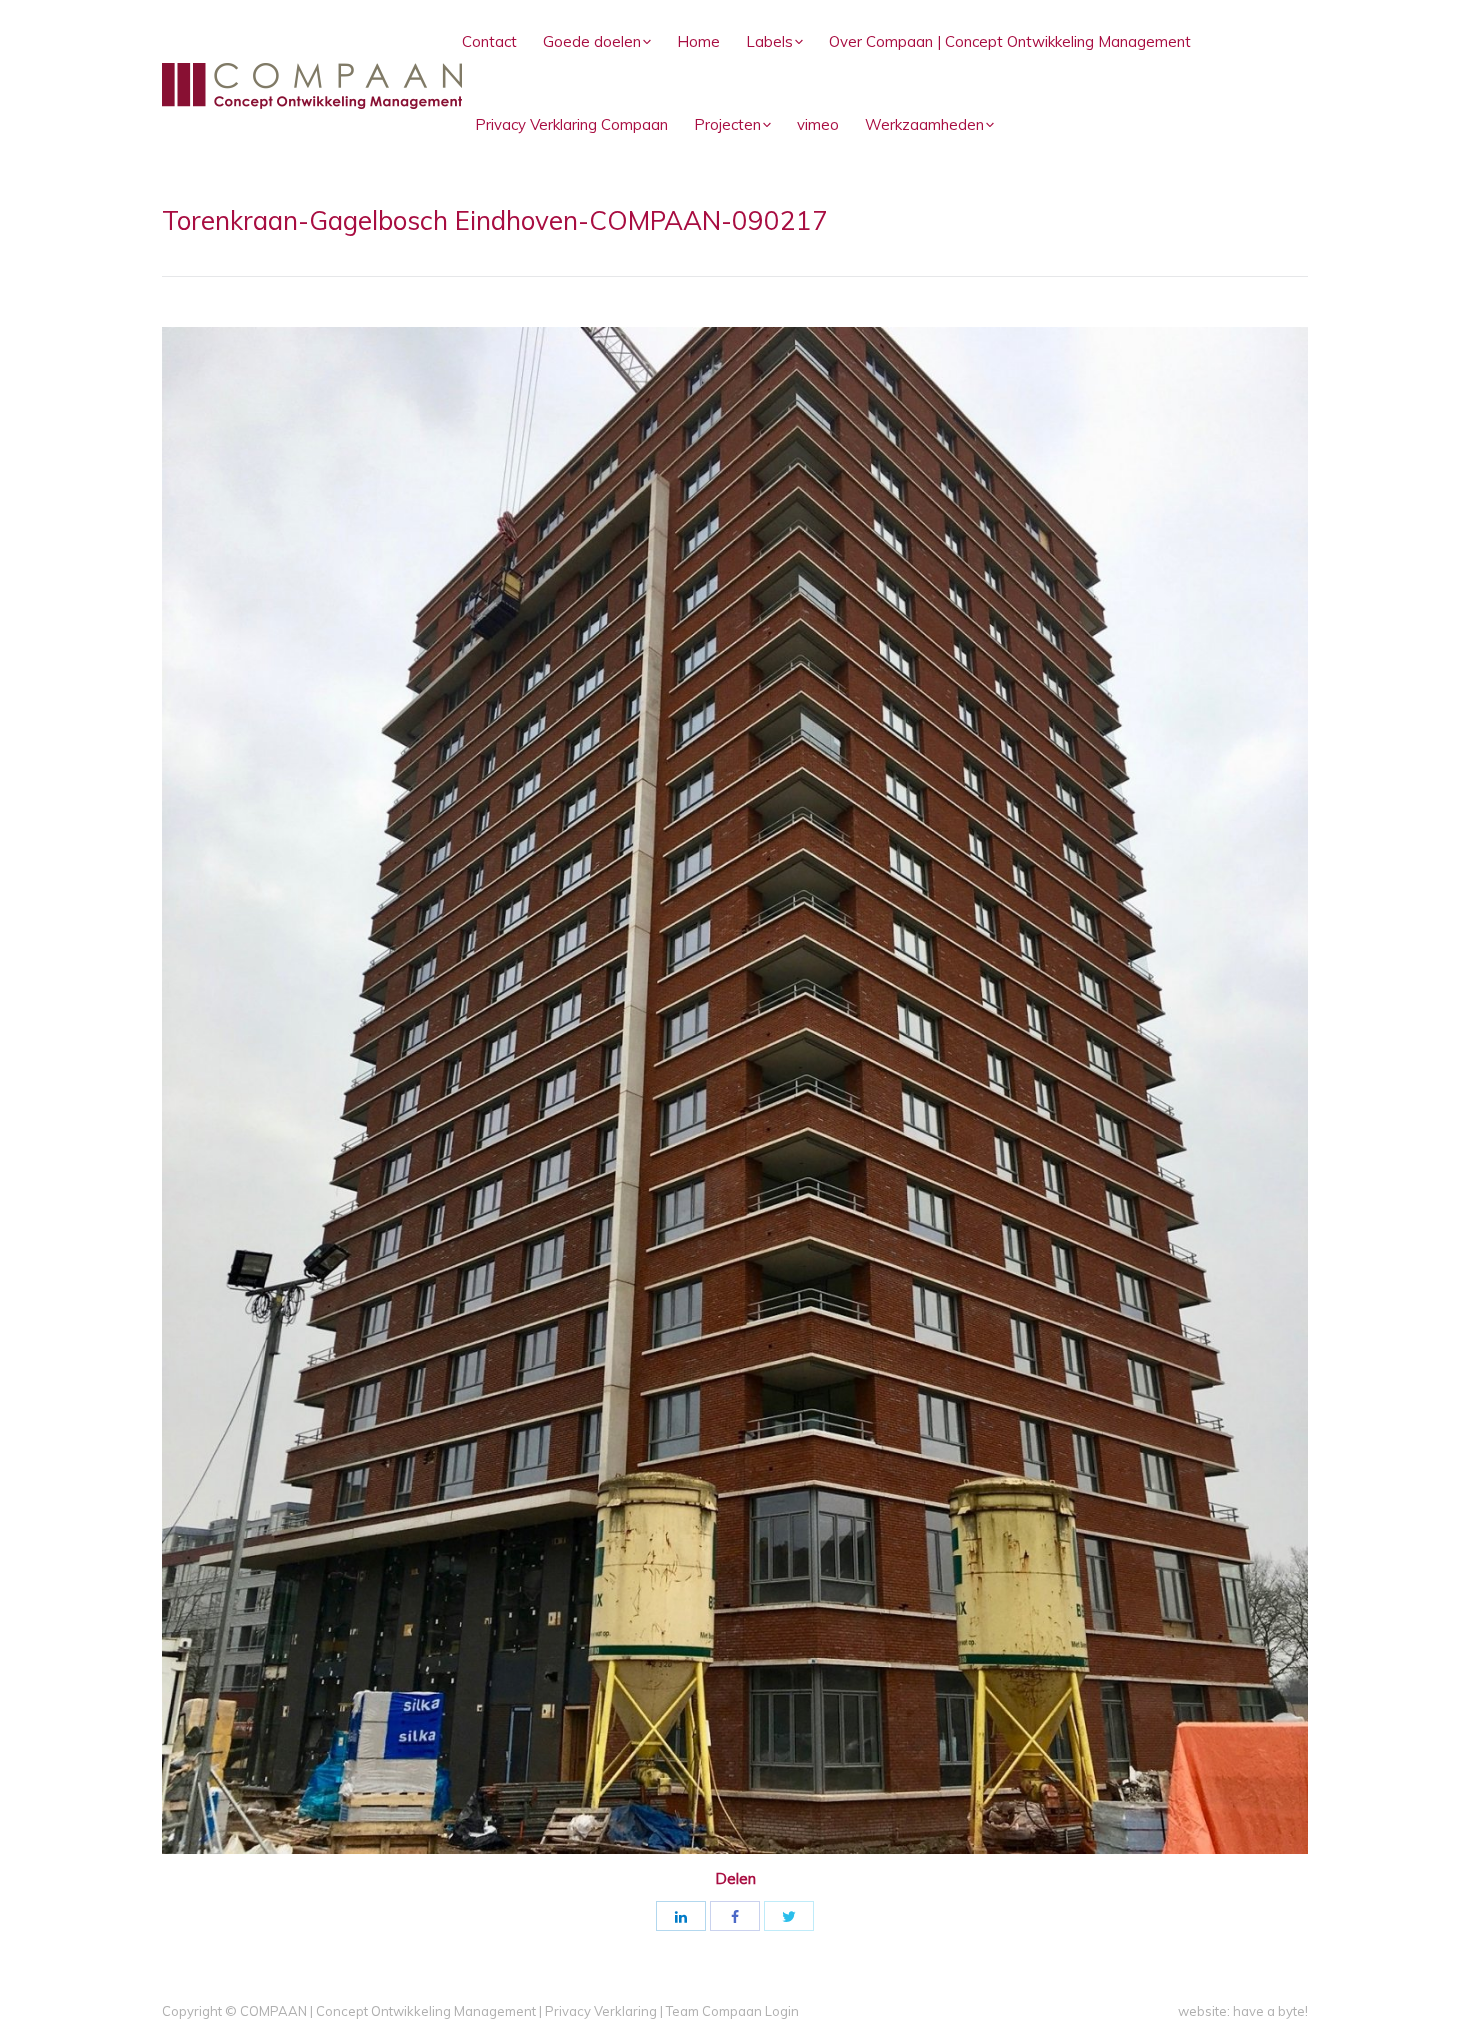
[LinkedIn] (681, 1916)
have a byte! (1270, 2011)
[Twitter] (789, 1916)
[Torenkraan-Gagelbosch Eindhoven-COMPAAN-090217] (735, 1090)
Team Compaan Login (732, 2011)
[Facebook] (735, 1916)
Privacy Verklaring (601, 2011)
